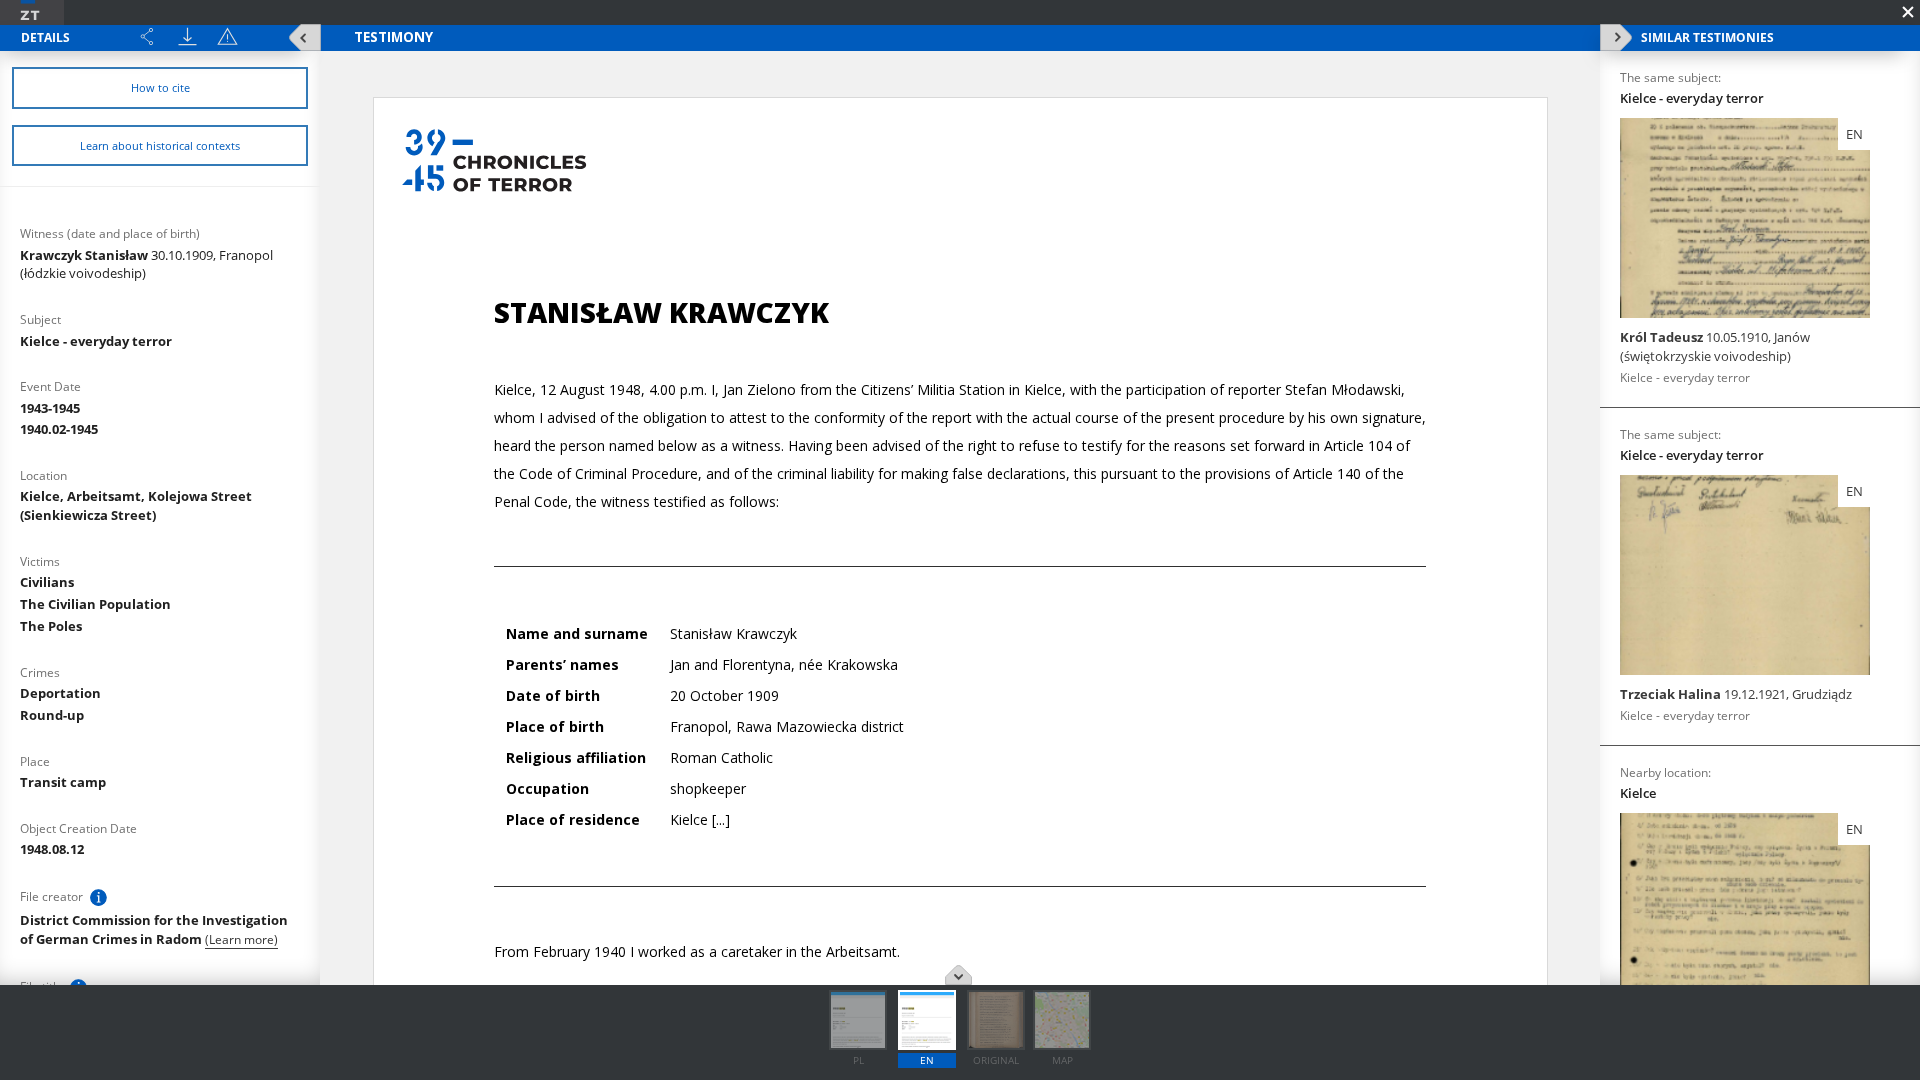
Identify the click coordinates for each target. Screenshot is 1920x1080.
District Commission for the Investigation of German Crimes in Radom (154, 929)
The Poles (51, 626)
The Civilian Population (95, 604)
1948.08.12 (52, 849)
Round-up (52, 715)
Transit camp (63, 782)
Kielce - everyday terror (96, 341)
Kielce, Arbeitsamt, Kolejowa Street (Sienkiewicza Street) (136, 505)
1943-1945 (50, 408)
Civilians (47, 582)
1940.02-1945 (59, 429)
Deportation (60, 693)
